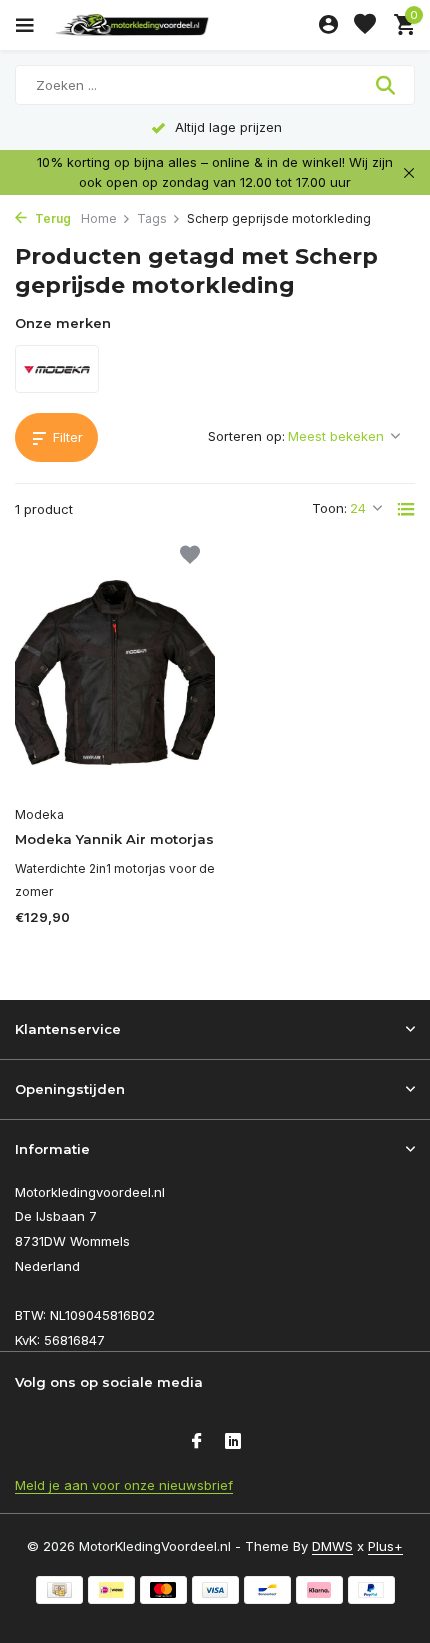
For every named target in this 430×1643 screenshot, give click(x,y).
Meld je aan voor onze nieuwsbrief (124, 1485)
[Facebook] (197, 1442)
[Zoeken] (387, 85)
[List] (406, 509)
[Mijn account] (328, 25)
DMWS (332, 1546)
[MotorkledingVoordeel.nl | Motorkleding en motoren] (179, 25)
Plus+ (385, 1546)
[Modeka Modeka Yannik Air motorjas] (115, 673)
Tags (152, 218)
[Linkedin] (233, 1442)
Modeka (39, 814)
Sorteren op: (246, 436)
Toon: (329, 508)
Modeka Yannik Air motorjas (114, 839)
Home (99, 218)
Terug (51, 218)
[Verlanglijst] (365, 25)
